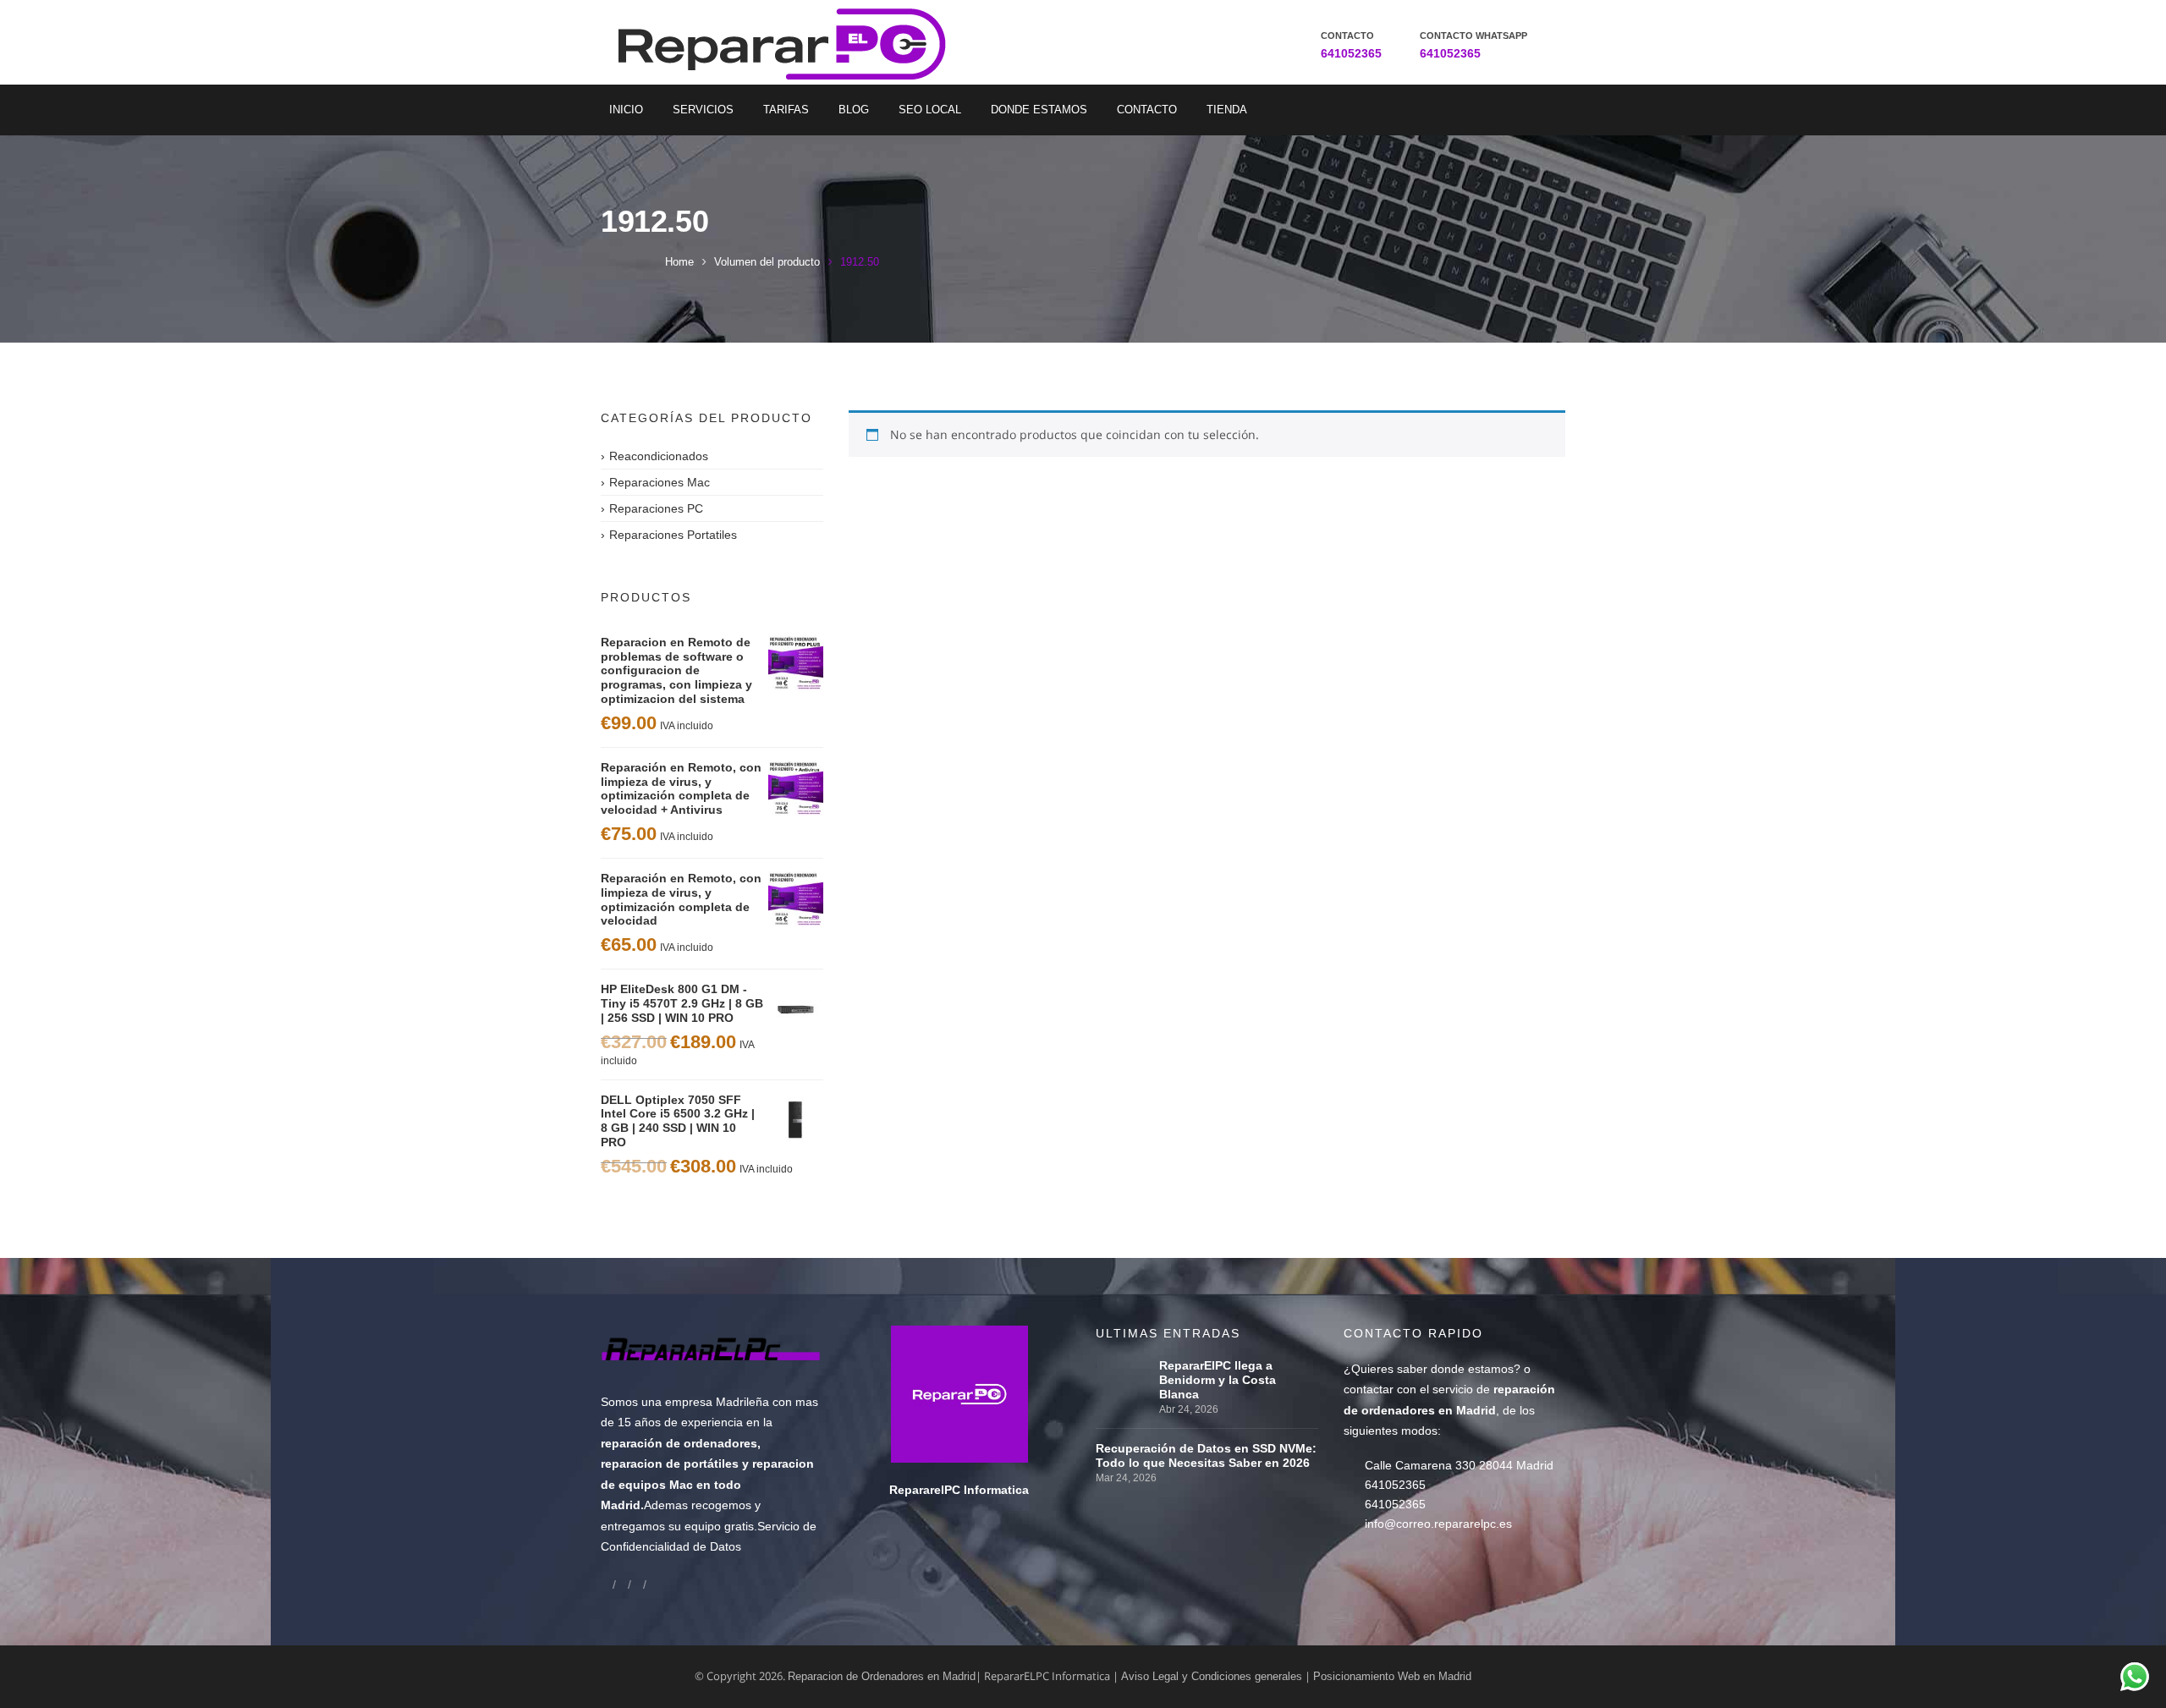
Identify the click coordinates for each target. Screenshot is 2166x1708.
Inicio (626, 110)
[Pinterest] (652, 1584)
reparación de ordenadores (679, 1443)
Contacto (1147, 110)
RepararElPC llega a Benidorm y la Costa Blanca (1218, 1380)
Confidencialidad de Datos (671, 1546)
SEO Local (930, 110)
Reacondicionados (659, 456)
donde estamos (1472, 1369)
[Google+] (622, 1584)
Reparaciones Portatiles (673, 535)
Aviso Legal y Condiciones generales (1212, 1676)
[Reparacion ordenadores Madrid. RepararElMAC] (789, 42)
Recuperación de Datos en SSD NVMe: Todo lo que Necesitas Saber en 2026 (1206, 1455)
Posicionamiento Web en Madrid (1392, 1676)
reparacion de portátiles (670, 1464)
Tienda (1227, 110)
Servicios (703, 110)
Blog (854, 110)
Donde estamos (1039, 110)
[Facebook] (607, 1584)
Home (679, 262)
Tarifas (786, 110)
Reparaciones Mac (660, 482)
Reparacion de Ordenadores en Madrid (882, 1676)
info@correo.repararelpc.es (1438, 1524)
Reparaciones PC (656, 508)
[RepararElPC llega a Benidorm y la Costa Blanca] (1123, 1365)
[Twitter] (637, 1584)
